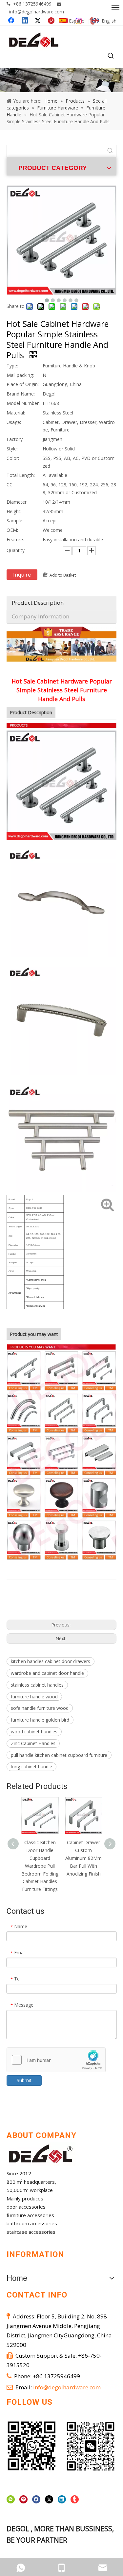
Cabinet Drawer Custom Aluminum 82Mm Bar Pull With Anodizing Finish (83, 1858)
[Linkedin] (62, 2499)
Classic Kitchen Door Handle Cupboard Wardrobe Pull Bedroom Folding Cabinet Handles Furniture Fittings (40, 1866)
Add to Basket (63, 575)
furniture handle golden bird (40, 1720)
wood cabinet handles (34, 1732)
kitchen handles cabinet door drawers (51, 1661)
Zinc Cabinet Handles (33, 1743)
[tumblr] (75, 2499)
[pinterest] (23, 2499)
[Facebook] (36, 2499)
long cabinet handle (31, 1767)
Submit (24, 2080)
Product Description (38, 603)
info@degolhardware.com (37, 12)
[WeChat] (11, 2499)
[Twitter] (49, 2499)
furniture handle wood (34, 1697)
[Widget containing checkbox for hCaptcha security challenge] (56, 2060)
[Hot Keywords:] (111, 56)
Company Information (41, 616)
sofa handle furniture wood (40, 1708)
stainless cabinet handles (37, 1685)
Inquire (22, 575)
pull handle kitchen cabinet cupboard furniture (59, 1755)
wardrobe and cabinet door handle (47, 1673)
